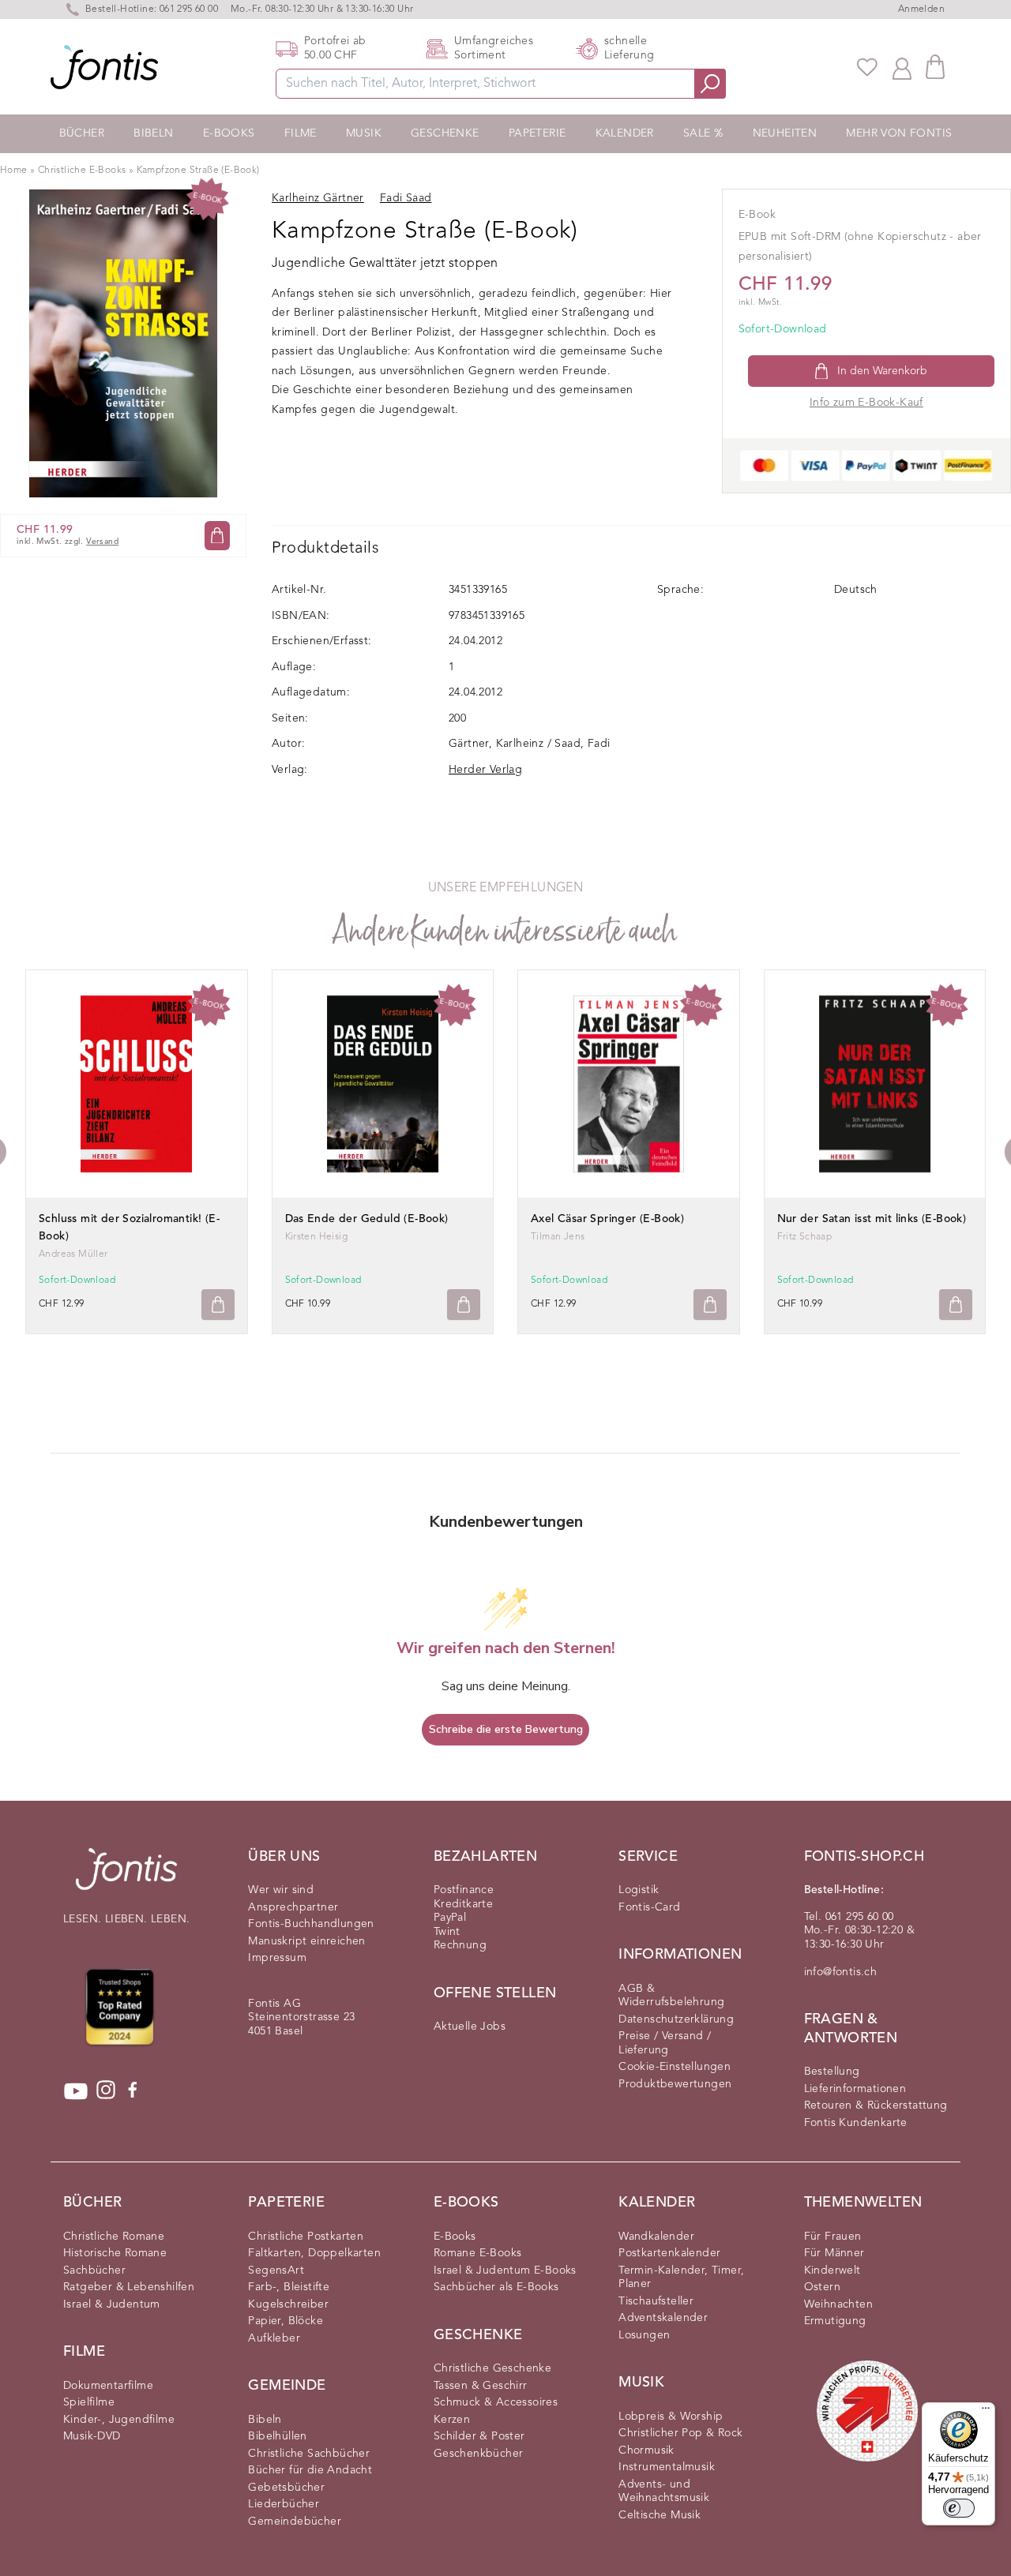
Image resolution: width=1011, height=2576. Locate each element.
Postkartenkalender (669, 2253)
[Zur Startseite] (126, 1877)
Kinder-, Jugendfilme (119, 2420)
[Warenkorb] (935, 67)
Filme (301, 133)
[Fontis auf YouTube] (76, 2091)
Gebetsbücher (286, 2488)
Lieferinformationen (855, 2089)
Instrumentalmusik (667, 2467)
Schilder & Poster (479, 2436)
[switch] (959, 2508)
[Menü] (986, 2412)
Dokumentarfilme (108, 2386)
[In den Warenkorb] (217, 536)
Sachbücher (94, 2270)
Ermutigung (835, 2321)
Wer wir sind (281, 1890)
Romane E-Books (478, 2253)
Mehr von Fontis (899, 133)
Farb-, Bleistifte (289, 2287)
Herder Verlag (485, 770)
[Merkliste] (867, 67)
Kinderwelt (832, 2270)
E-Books (229, 133)
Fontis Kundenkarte (856, 2123)
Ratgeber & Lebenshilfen (129, 2287)
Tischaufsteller (656, 2301)
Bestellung (832, 2072)
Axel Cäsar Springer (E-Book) (607, 1219)
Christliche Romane (114, 2237)
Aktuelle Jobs (470, 2027)
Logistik (639, 1890)
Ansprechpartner (293, 1907)
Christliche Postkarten (306, 2237)
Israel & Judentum (112, 2304)
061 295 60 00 (189, 9)
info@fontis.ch (841, 1972)
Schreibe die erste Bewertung (506, 1729)
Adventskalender (663, 2318)
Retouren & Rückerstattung (876, 2105)
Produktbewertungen (675, 2084)
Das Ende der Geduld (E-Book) (367, 1219)
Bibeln (153, 133)
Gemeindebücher (295, 2522)
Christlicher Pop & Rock (680, 2433)
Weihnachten (838, 2304)
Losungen (644, 2335)
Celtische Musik (660, 2515)
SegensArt (276, 2270)
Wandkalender (656, 2237)
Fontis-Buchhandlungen (311, 1924)
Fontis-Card (649, 1907)
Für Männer (834, 2253)
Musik (364, 133)
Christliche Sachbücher (309, 2454)
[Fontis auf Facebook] (133, 2091)
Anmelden (921, 9)
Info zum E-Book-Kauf (866, 403)
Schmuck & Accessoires (496, 2402)
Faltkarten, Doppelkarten (314, 2253)
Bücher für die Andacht (310, 2470)
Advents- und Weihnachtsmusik (664, 2492)
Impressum (277, 1958)
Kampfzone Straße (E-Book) (198, 171)
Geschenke (445, 133)
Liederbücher (284, 2504)
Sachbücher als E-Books (496, 2287)
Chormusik (646, 2450)
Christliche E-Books (82, 171)
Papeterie (537, 133)
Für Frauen (833, 2237)
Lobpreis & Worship (671, 2417)
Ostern (822, 2287)
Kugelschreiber (288, 2304)
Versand (102, 542)
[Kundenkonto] (902, 67)
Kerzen (452, 2420)
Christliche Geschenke (492, 2368)
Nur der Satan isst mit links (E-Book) (872, 1219)
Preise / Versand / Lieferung (665, 2043)
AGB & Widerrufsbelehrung (671, 1996)
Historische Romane (115, 2253)
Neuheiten (785, 133)
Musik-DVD (92, 2436)
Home (14, 171)
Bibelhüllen (277, 2436)
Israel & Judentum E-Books (505, 2270)
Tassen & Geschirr (481, 2386)
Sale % (703, 133)
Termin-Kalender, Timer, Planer (681, 2278)
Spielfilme (89, 2402)
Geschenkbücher (479, 2454)
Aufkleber (274, 2338)
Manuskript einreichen (306, 1941)
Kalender (625, 133)
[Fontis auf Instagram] (106, 2091)
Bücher (82, 133)
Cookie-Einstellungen (675, 2067)
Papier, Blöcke (286, 2321)
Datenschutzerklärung (676, 2019)
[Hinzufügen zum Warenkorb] (218, 1305)
